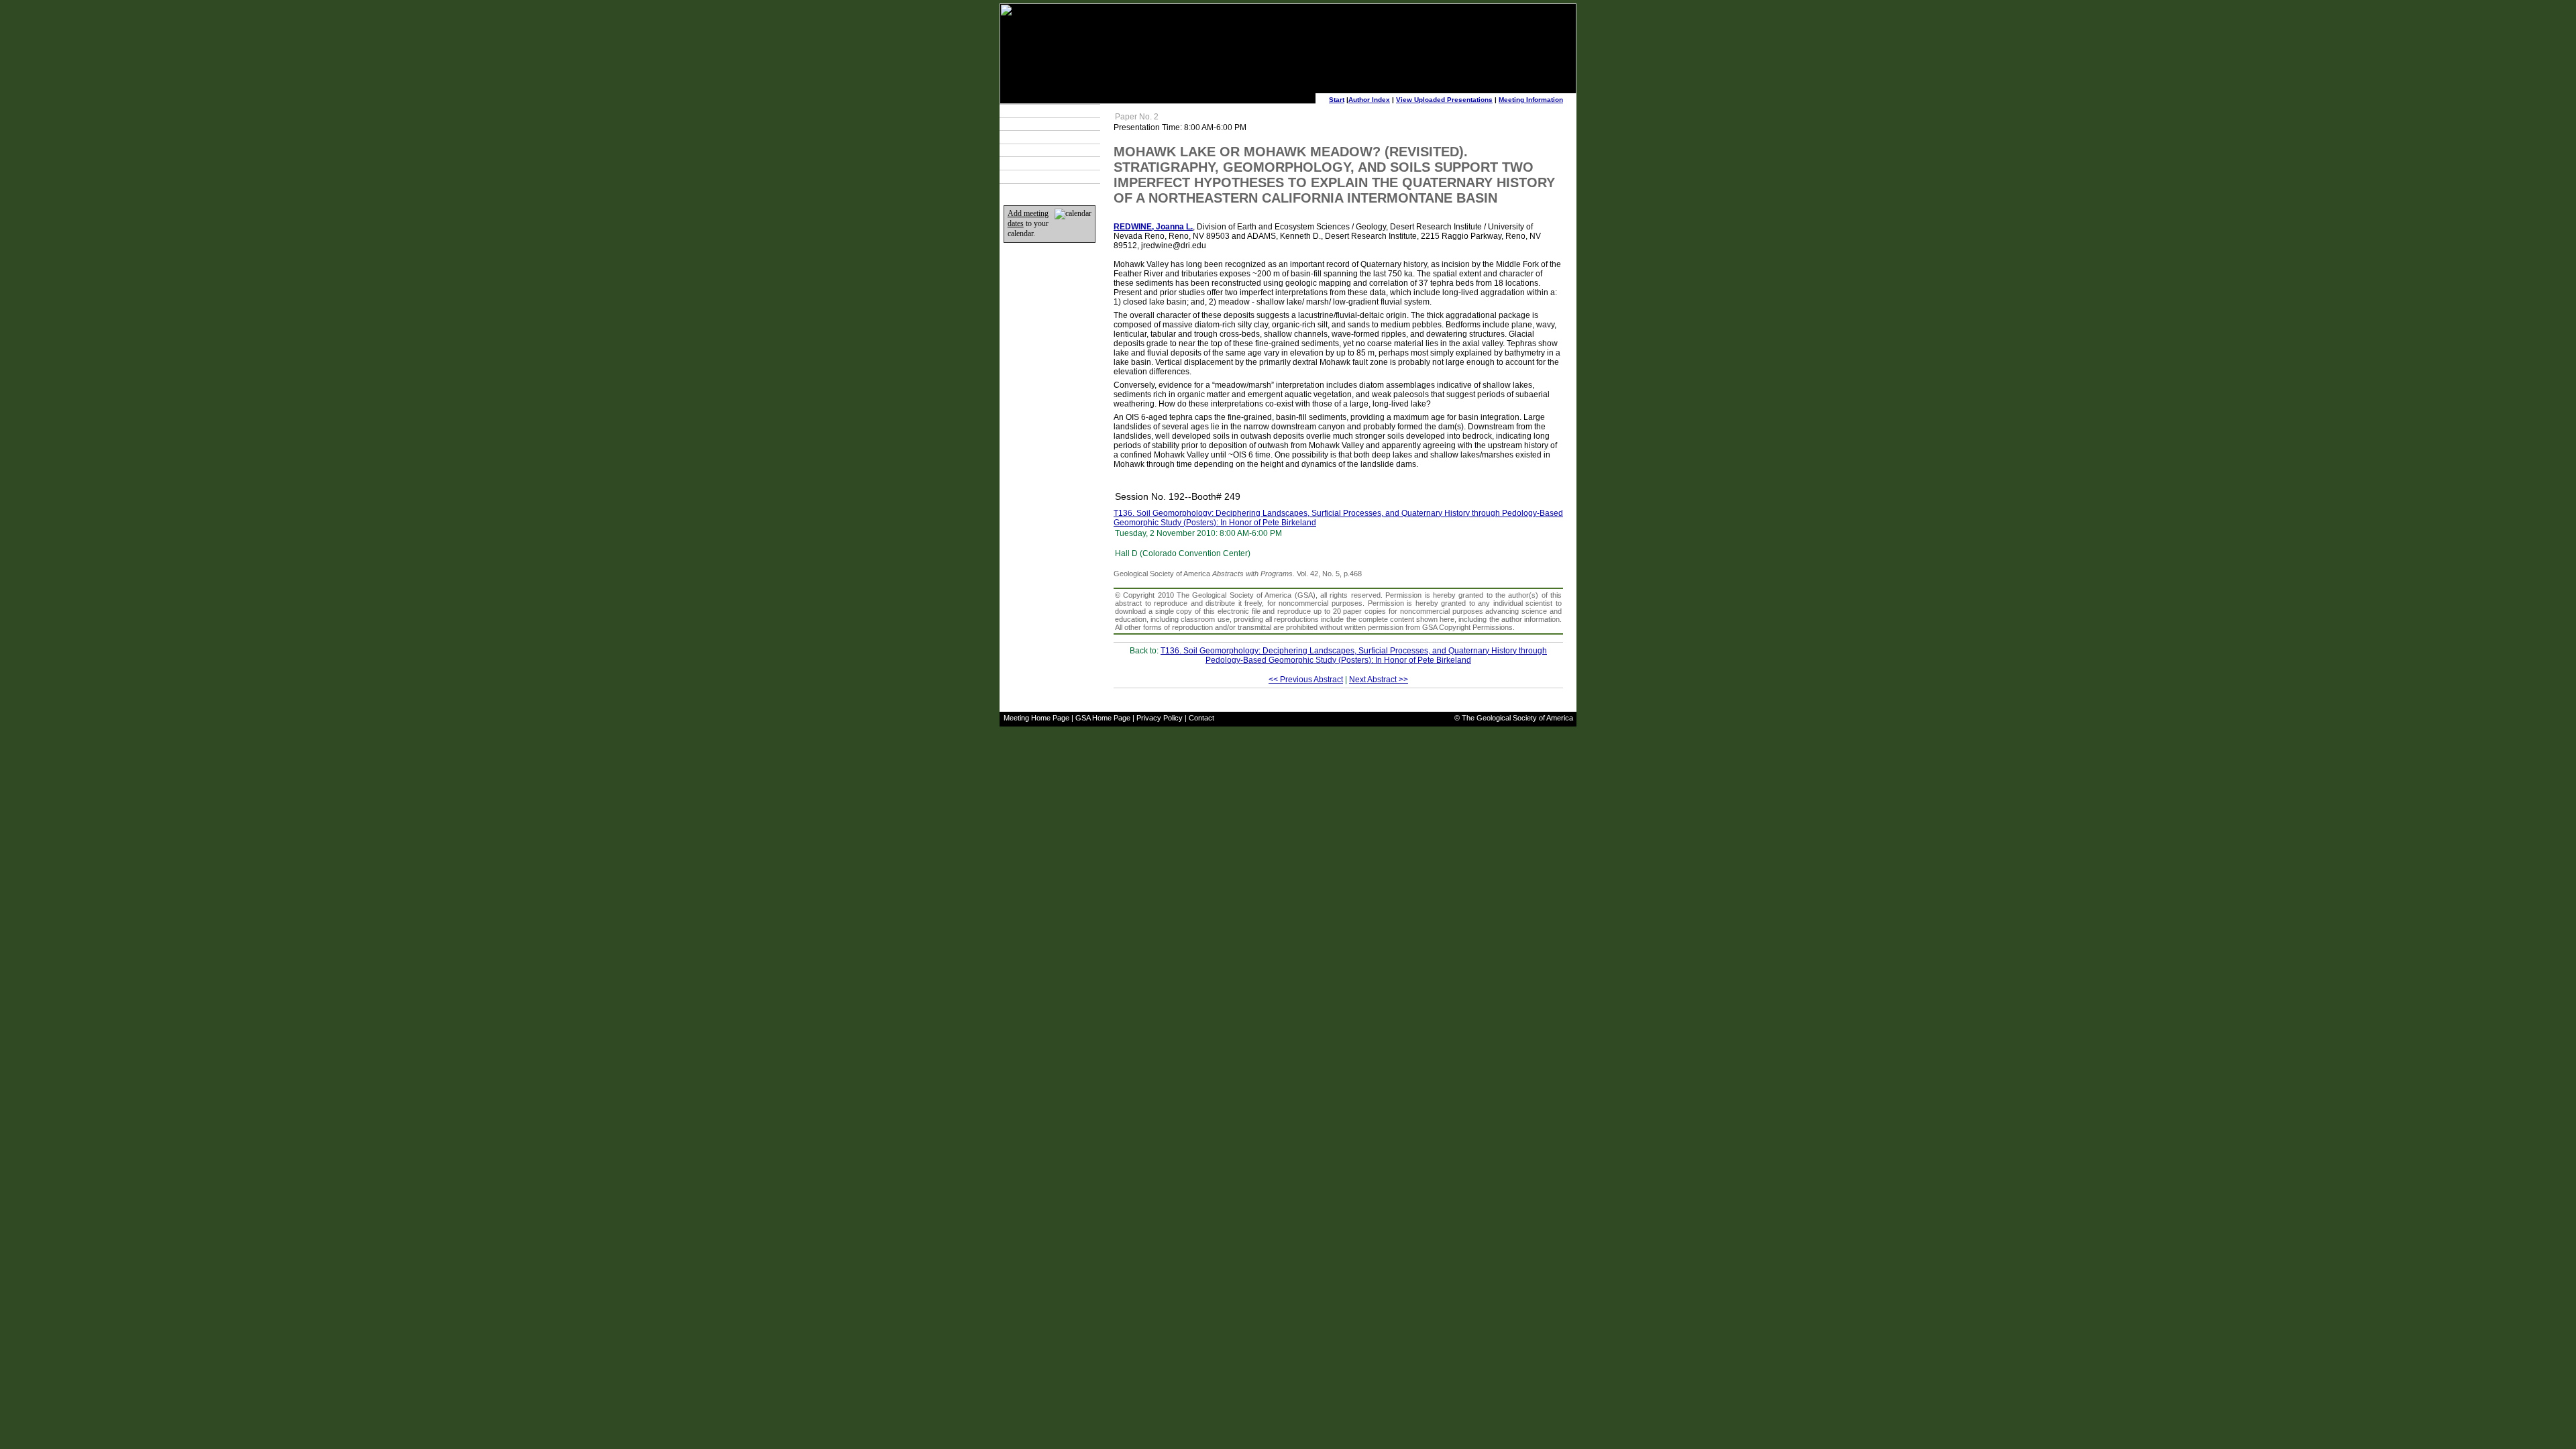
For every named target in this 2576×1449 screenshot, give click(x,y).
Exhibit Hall (1029, 150)
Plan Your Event (1037, 124)
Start (1337, 100)
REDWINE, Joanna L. (1153, 227)
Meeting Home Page (1036, 718)
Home (1021, 176)
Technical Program (1041, 111)
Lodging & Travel (1038, 137)
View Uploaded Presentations (1444, 100)
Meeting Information (1531, 100)
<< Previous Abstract (1306, 680)
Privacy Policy (1160, 718)
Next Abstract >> (1379, 680)
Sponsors (1027, 164)
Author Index (1369, 100)
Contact (1201, 718)
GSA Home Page (1103, 718)
